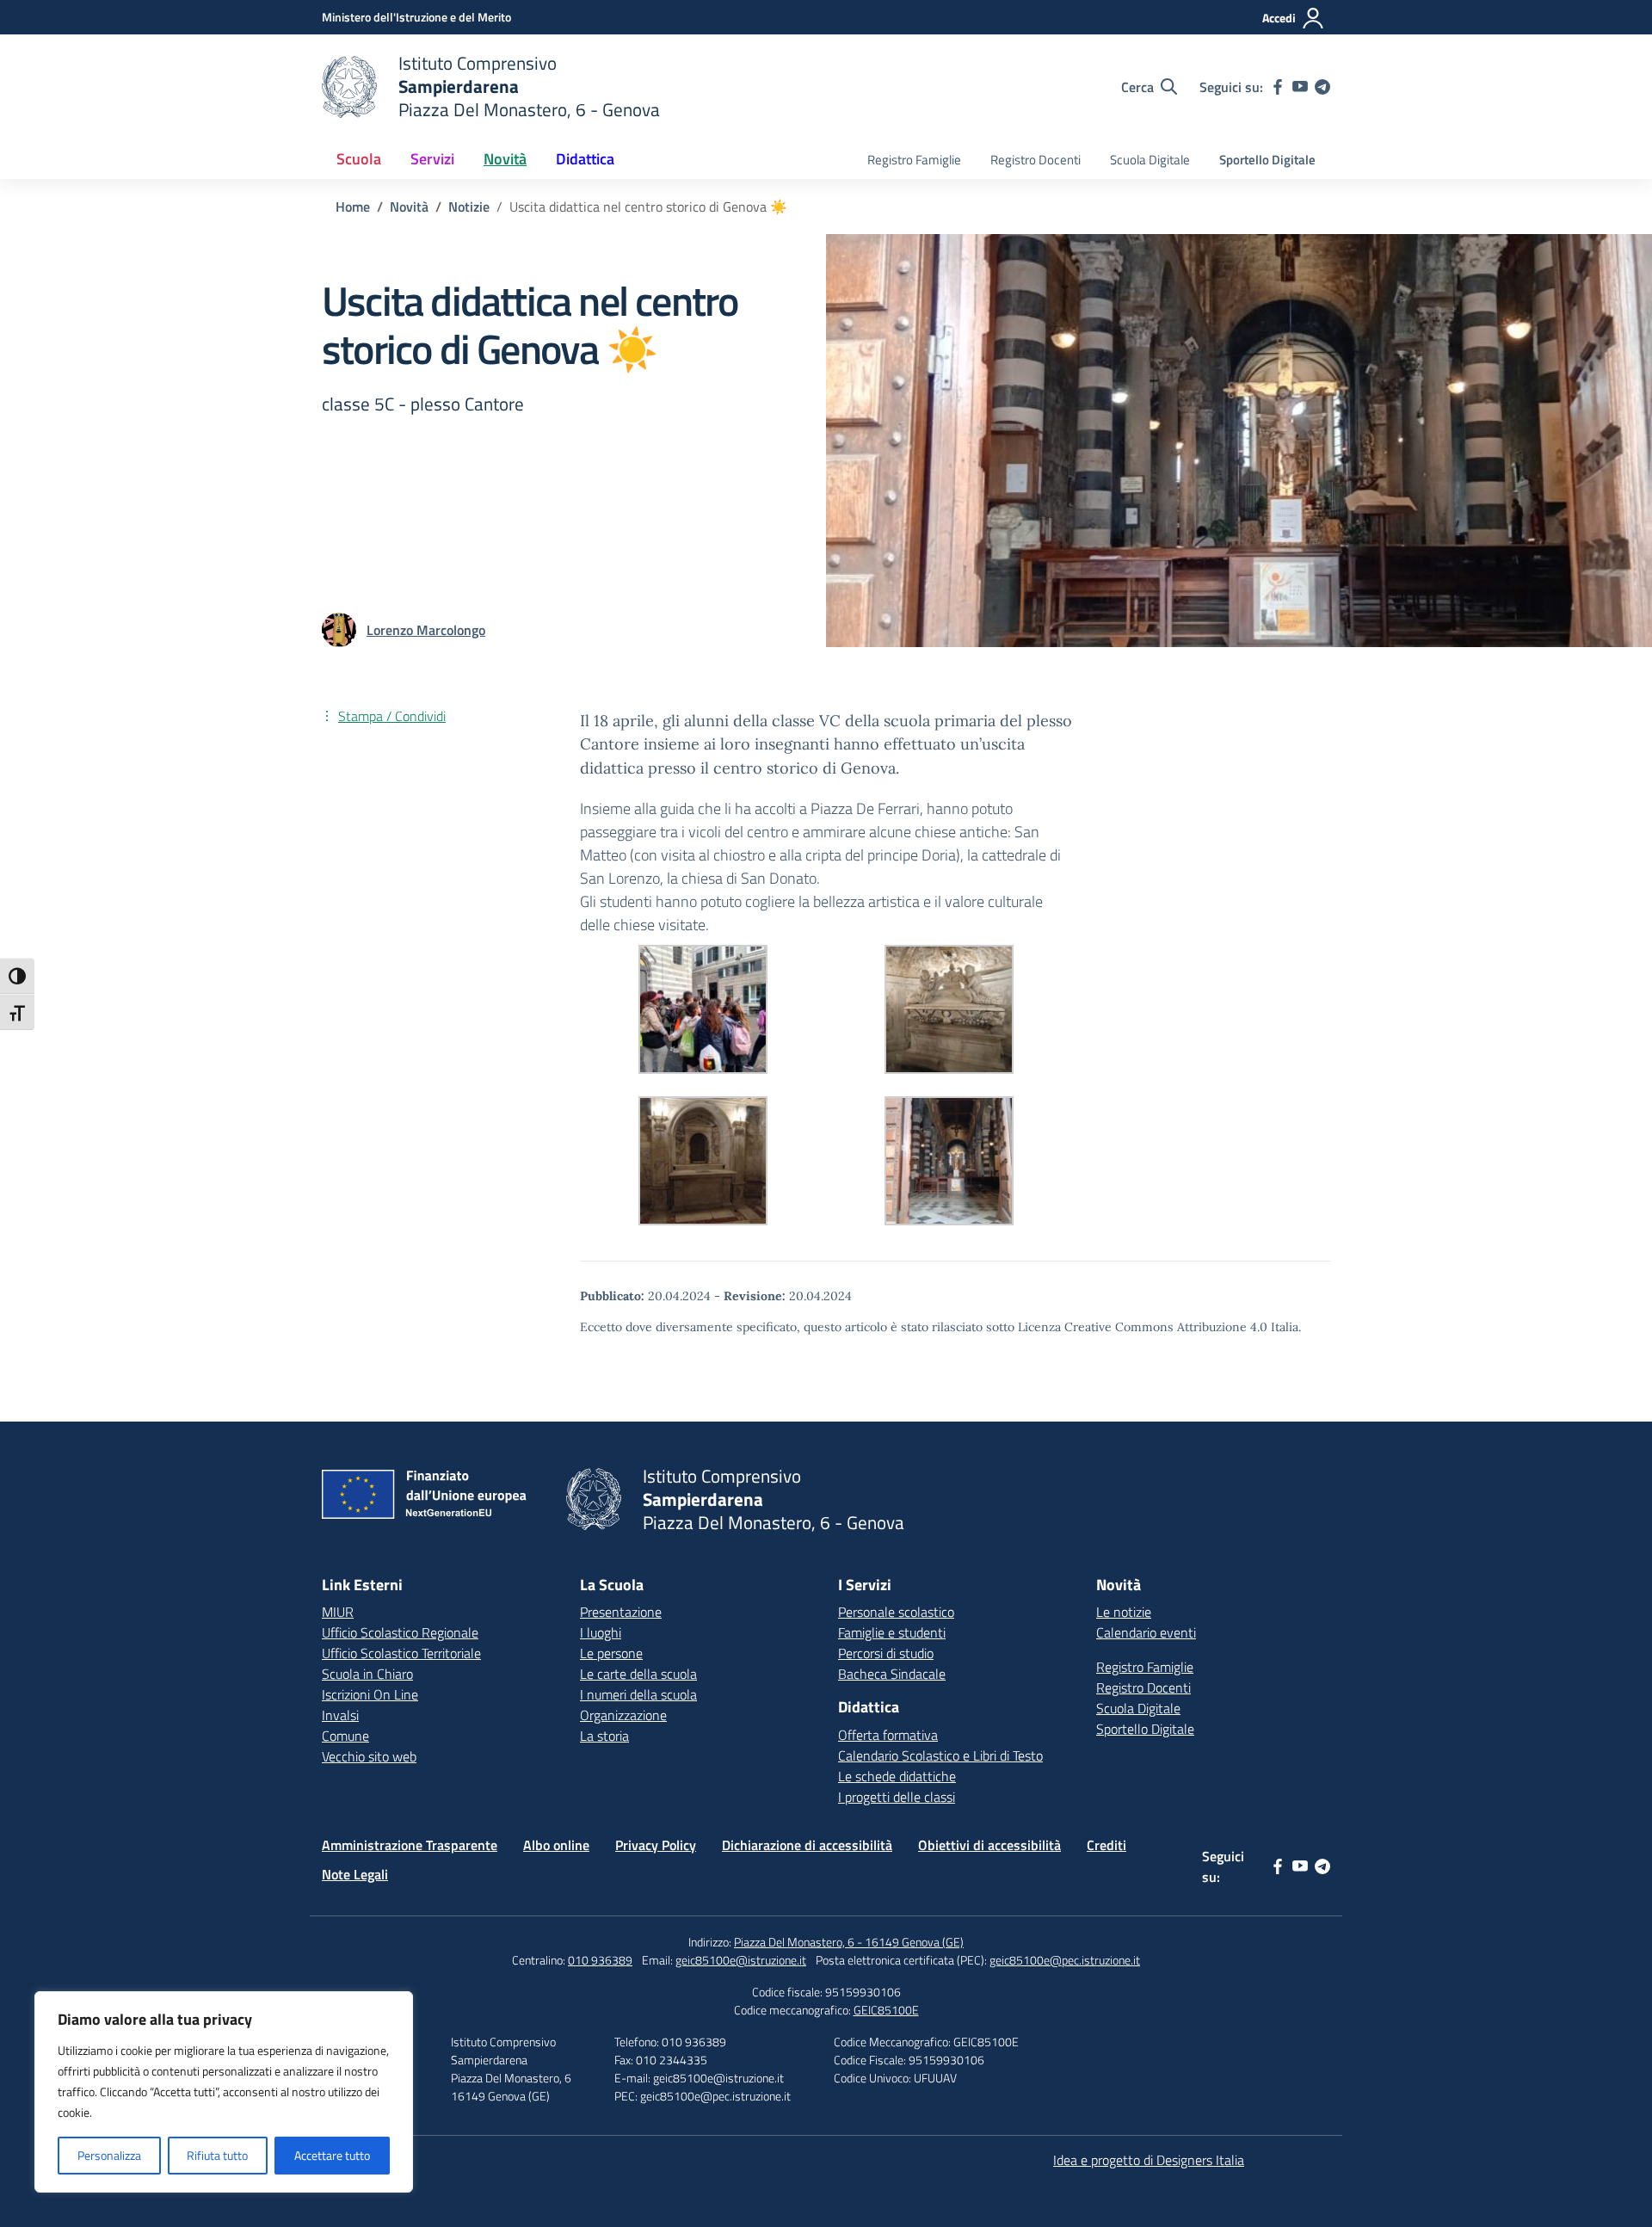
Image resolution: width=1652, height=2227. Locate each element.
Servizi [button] (432, 159)
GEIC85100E (886, 2010)
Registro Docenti (1036, 160)
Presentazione (621, 1612)
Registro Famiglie (914, 160)
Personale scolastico (896, 1612)
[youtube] (1300, 87)
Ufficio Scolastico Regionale (400, 1632)
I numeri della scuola (638, 1694)
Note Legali (355, 1874)
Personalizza (109, 2155)
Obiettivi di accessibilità (989, 1845)
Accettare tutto (332, 2155)
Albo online (556, 1845)
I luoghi (601, 1632)
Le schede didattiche (897, 1776)
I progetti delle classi (897, 1797)
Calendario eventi (1146, 1632)
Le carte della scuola (638, 1674)
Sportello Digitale (1267, 160)
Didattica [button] (585, 159)
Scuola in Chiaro (367, 1674)
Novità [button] (505, 159)
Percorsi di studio (886, 1653)
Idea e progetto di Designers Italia (1149, 2160)
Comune (345, 1736)
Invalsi (340, 1715)
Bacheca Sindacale (892, 1674)
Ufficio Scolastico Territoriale (401, 1653)
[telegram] (1322, 87)
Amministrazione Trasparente (410, 1845)
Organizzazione (623, 1715)
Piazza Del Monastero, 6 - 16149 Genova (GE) (849, 1942)
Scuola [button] (359, 159)
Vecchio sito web (369, 1756)
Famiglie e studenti (892, 1632)
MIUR (338, 1612)
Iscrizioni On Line (370, 1694)
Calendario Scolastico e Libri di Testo (940, 1755)
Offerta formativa (888, 1735)
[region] (224, 2092)
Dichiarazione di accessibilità (807, 1845)
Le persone (611, 1653)
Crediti (1106, 1845)
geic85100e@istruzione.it (741, 1960)
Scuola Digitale (1150, 160)
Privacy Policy (656, 1845)
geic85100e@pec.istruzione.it (1065, 1960)
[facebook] (1278, 87)
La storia (604, 1736)
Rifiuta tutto (217, 2155)
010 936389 (600, 1960)
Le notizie (1124, 1612)
